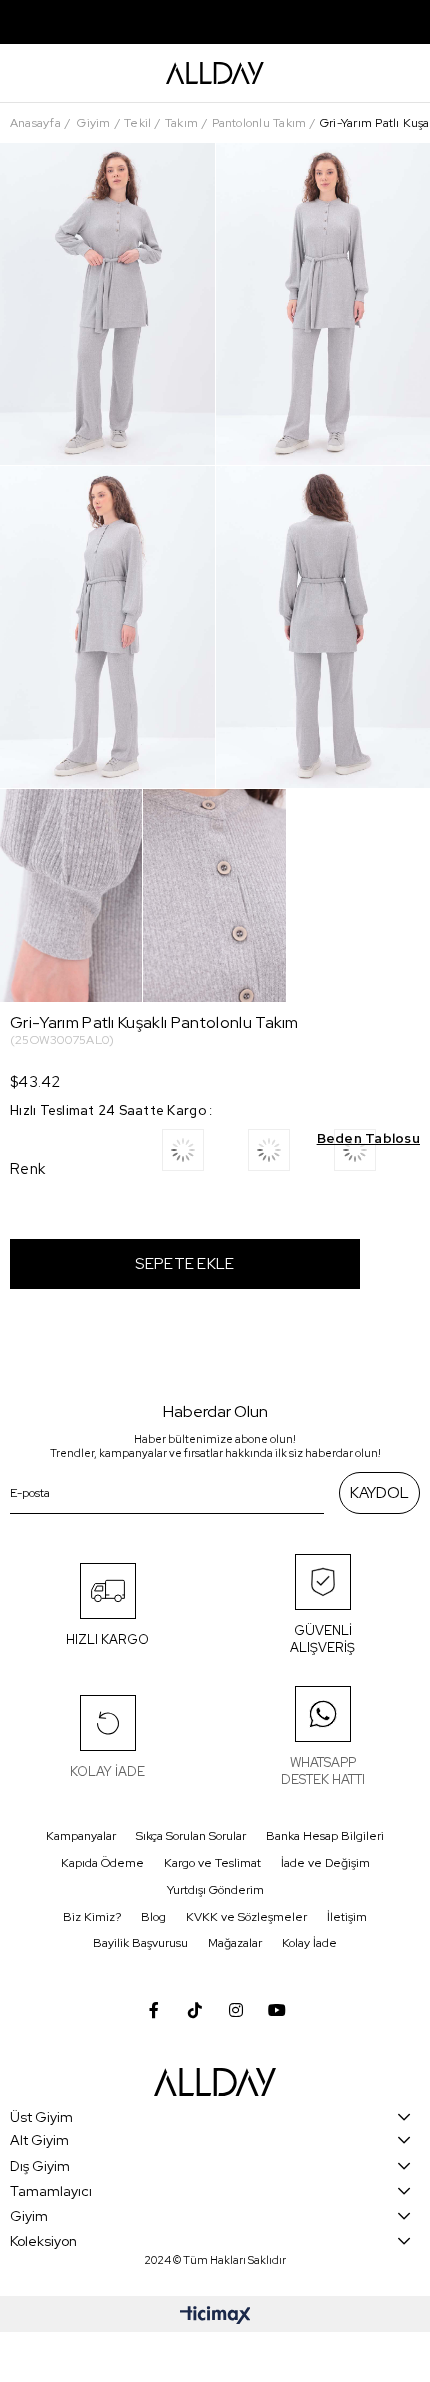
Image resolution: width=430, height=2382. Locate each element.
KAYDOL (379, 1493)
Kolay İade (309, 1943)
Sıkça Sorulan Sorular (191, 1836)
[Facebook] (154, 2010)
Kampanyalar (81, 1836)
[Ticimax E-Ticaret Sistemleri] (215, 2316)
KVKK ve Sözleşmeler (246, 1917)
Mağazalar (235, 1943)
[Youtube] (277, 2010)
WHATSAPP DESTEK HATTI (323, 1771)
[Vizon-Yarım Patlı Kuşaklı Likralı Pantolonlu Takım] (291, 1156)
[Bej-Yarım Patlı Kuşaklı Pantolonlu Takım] (205, 1156)
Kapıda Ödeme (102, 1863)
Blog (153, 1917)
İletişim (347, 1917)
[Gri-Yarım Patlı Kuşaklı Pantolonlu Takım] (377, 1156)
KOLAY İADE (107, 1771)
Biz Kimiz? (92, 1917)
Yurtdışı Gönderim (215, 1890)
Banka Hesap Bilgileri (325, 1836)
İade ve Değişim (325, 1863)
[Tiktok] (195, 2010)
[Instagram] (236, 2010)
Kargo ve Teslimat (212, 1863)
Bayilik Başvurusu (140, 1943)
